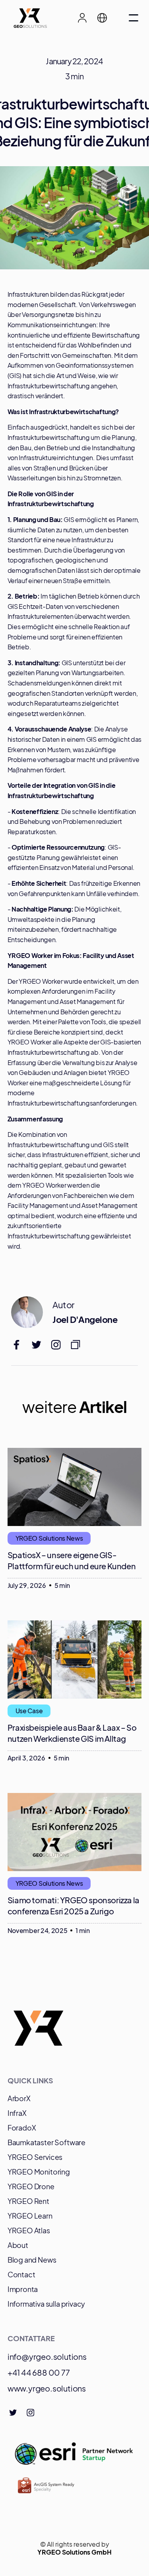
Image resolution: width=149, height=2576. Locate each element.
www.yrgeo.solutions (47, 2388)
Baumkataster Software (46, 2142)
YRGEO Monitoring (39, 2172)
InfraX (17, 2113)
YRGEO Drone (31, 2186)
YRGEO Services (35, 2157)
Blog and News (32, 2260)
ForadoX (22, 2128)
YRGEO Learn (30, 2216)
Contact (21, 2274)
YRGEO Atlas (29, 2230)
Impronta (23, 2289)
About (18, 2245)
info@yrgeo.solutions (47, 2356)
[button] (106, 18)
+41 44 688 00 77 (39, 2372)
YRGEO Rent (28, 2201)
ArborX (19, 2098)
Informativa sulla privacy (46, 2304)
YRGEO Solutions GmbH (74, 2552)
